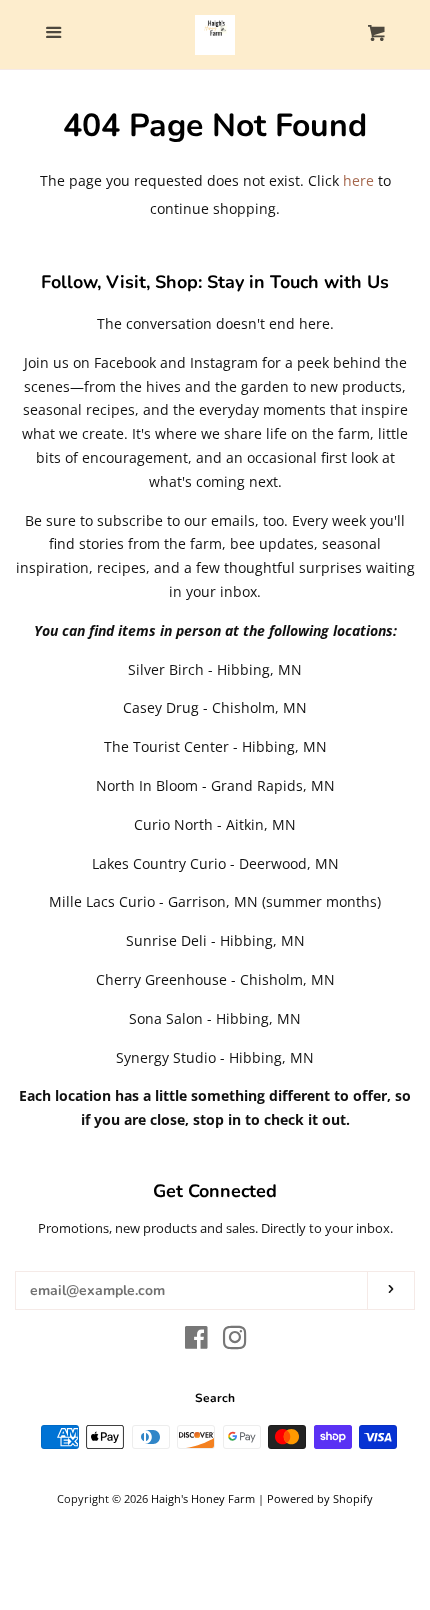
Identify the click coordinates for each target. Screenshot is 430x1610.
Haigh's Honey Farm (203, 1498)
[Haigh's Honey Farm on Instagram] (235, 1341)
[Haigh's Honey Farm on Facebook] (196, 1341)
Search (215, 1398)
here (358, 180)
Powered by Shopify (320, 1498)
